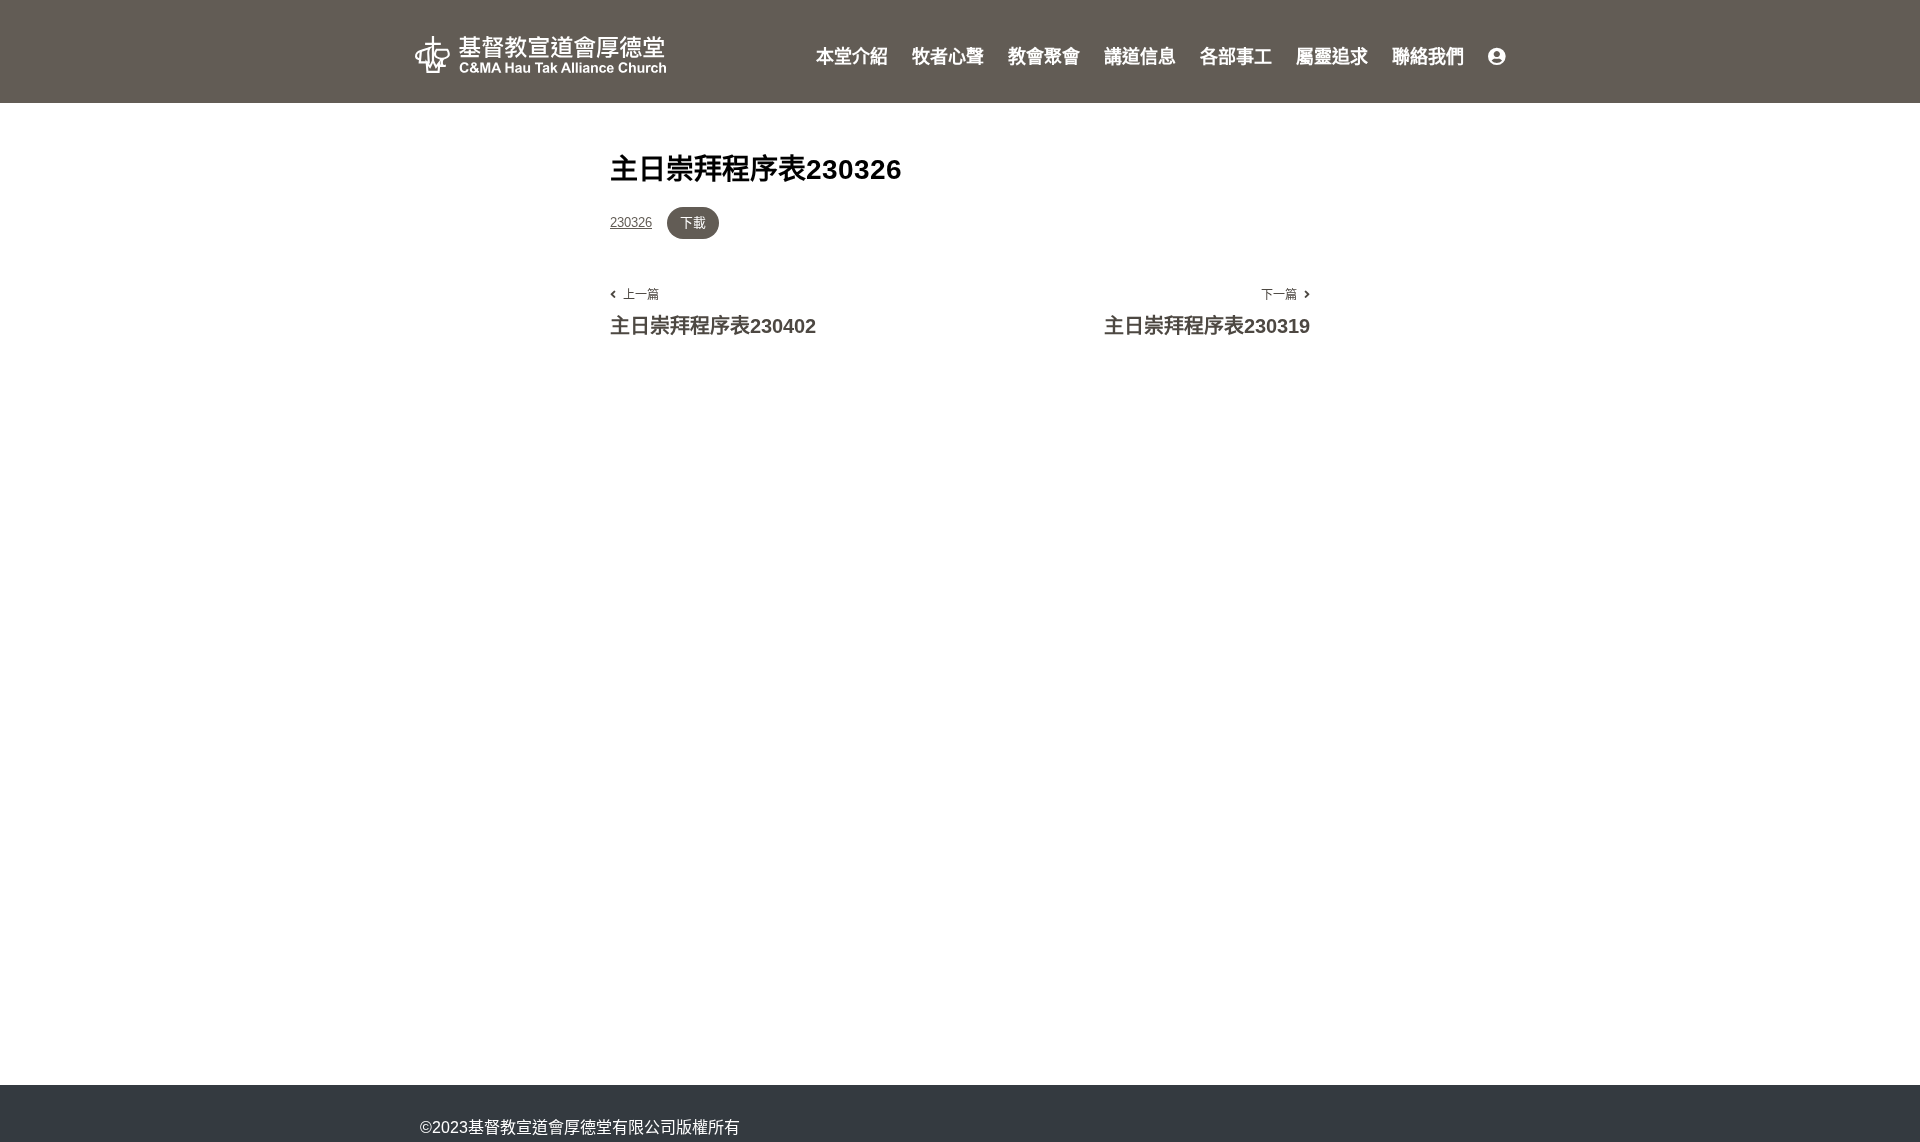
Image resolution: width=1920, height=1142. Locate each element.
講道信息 (1140, 57)
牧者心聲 (948, 57)
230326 (631, 223)
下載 (693, 222)
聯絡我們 (1428, 57)
